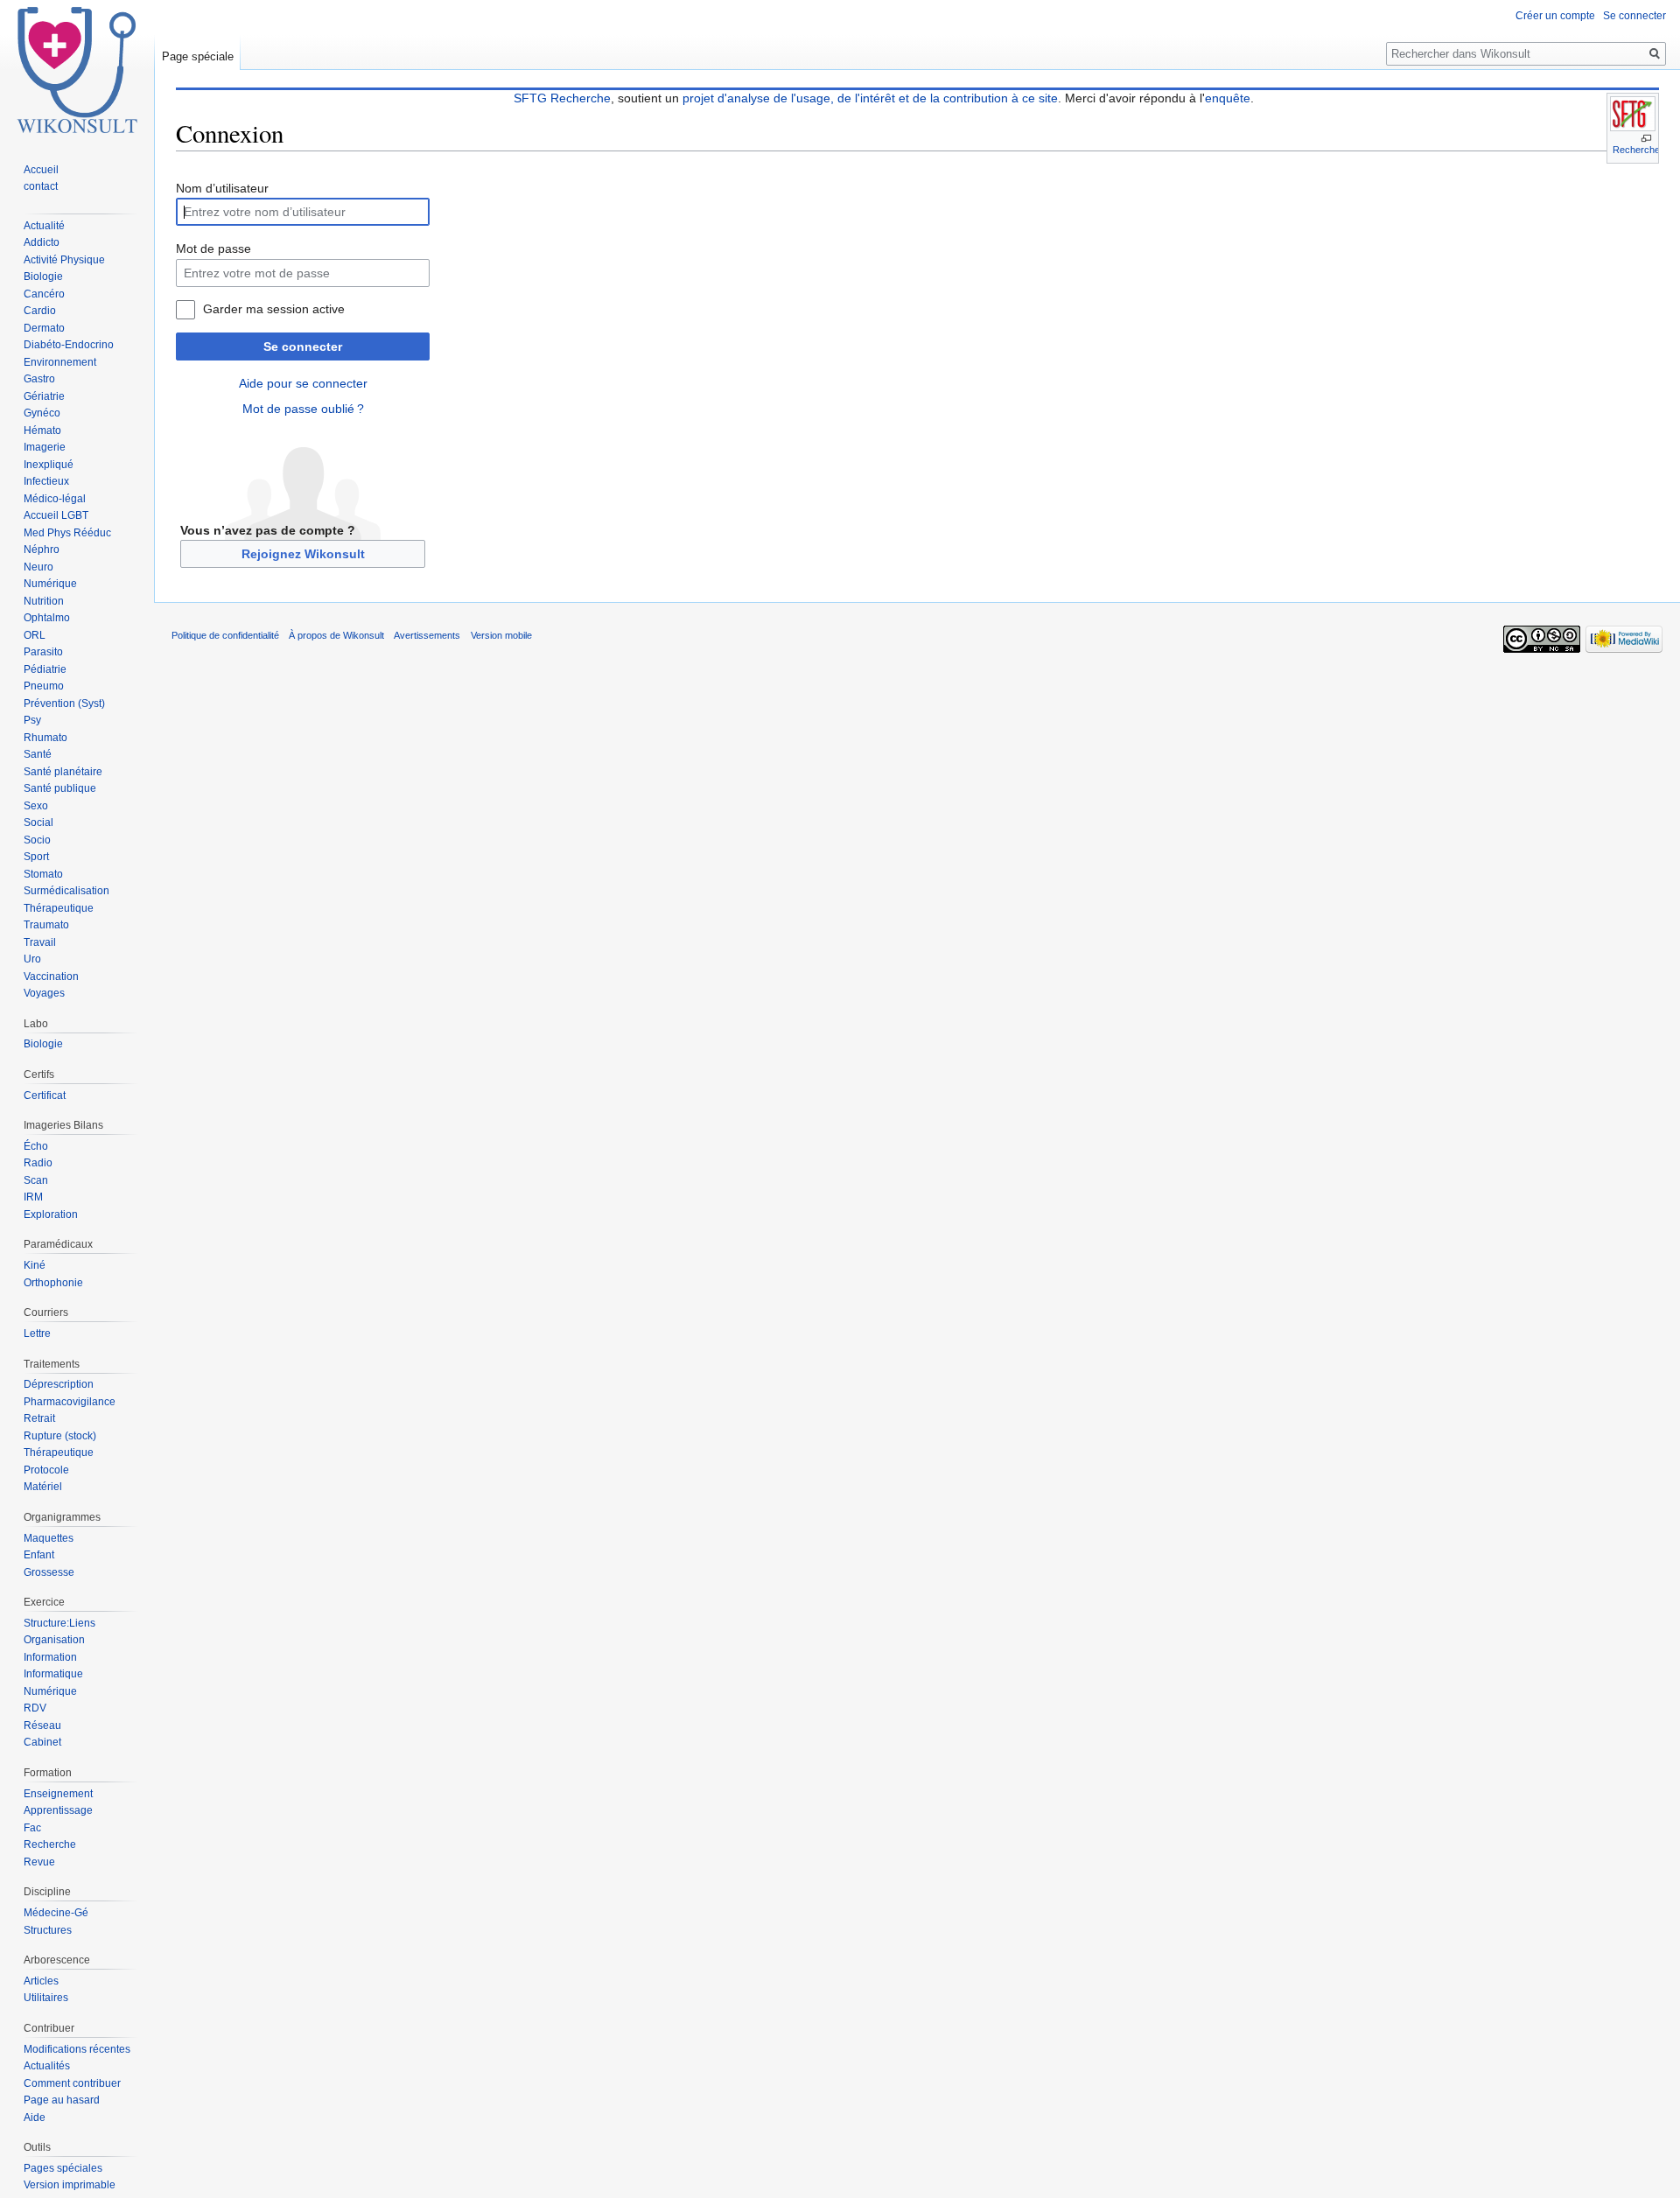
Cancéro (44, 294)
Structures (48, 1930)
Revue (39, 1862)
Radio (38, 1163)
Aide (35, 2117)
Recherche (1636, 150)
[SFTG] (1633, 114)
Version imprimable (70, 2185)
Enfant (39, 1555)
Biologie (43, 276)
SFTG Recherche (562, 98)
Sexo (36, 806)
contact (41, 186)
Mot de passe (213, 248)
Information (50, 1657)
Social (38, 822)
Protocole (46, 1470)
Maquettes (49, 1538)
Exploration (51, 1214)
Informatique (53, 1674)
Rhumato (45, 738)
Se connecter (303, 346)
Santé (38, 754)
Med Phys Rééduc (67, 533)
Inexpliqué (49, 465)
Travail (40, 942)
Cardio (40, 311)
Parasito (43, 652)
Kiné (35, 1265)
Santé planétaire (63, 772)
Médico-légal (55, 499)
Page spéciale (198, 56)
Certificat (45, 1095)
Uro (32, 959)
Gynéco (42, 413)
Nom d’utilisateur (222, 188)
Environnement (60, 362)
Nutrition (44, 601)
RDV (35, 1708)
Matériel (43, 1487)
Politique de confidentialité (225, 635)
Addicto (42, 242)
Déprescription (59, 1384)
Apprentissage (58, 1810)
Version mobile (501, 635)
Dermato (44, 328)
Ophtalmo (47, 618)
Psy (32, 720)
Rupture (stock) (60, 1436)
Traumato (46, 925)
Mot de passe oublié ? (303, 409)
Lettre (37, 1333)
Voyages (44, 993)
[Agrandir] (1646, 139)
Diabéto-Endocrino (69, 345)
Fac (32, 1828)
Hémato (42, 430)
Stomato (43, 874)
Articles (41, 1981)
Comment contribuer (72, 2083)
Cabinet (42, 1742)
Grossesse (49, 1572)
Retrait (39, 1418)
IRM (33, 1197)
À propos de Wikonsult (336, 635)
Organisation (54, 1640)
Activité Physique (64, 260)
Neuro (38, 567)
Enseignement (58, 1794)
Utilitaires (46, 1998)
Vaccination (51, 976)
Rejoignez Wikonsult (303, 554)
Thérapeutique (59, 908)
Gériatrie (44, 396)
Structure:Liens (59, 1623)
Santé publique (60, 788)
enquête (1228, 98)
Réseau (42, 1725)
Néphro (42, 549)
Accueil (41, 170)
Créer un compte (1555, 16)
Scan (36, 1180)
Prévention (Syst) (64, 703)
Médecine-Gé (56, 1913)
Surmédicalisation (66, 891)
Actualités (47, 2066)
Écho (36, 1146)
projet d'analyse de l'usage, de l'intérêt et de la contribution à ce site (870, 98)
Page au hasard (62, 2100)
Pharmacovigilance (70, 1402)
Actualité (44, 226)
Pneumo (44, 686)
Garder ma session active (274, 309)
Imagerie (45, 447)
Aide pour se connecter (303, 383)
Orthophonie (53, 1283)
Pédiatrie (45, 669)
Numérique (50, 584)
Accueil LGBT (56, 515)
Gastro (39, 379)
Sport (36, 857)
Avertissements (427, 635)
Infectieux (46, 481)
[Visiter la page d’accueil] (77, 70)
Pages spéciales (63, 2168)
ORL (35, 635)
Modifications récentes (77, 2049)
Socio (37, 840)
